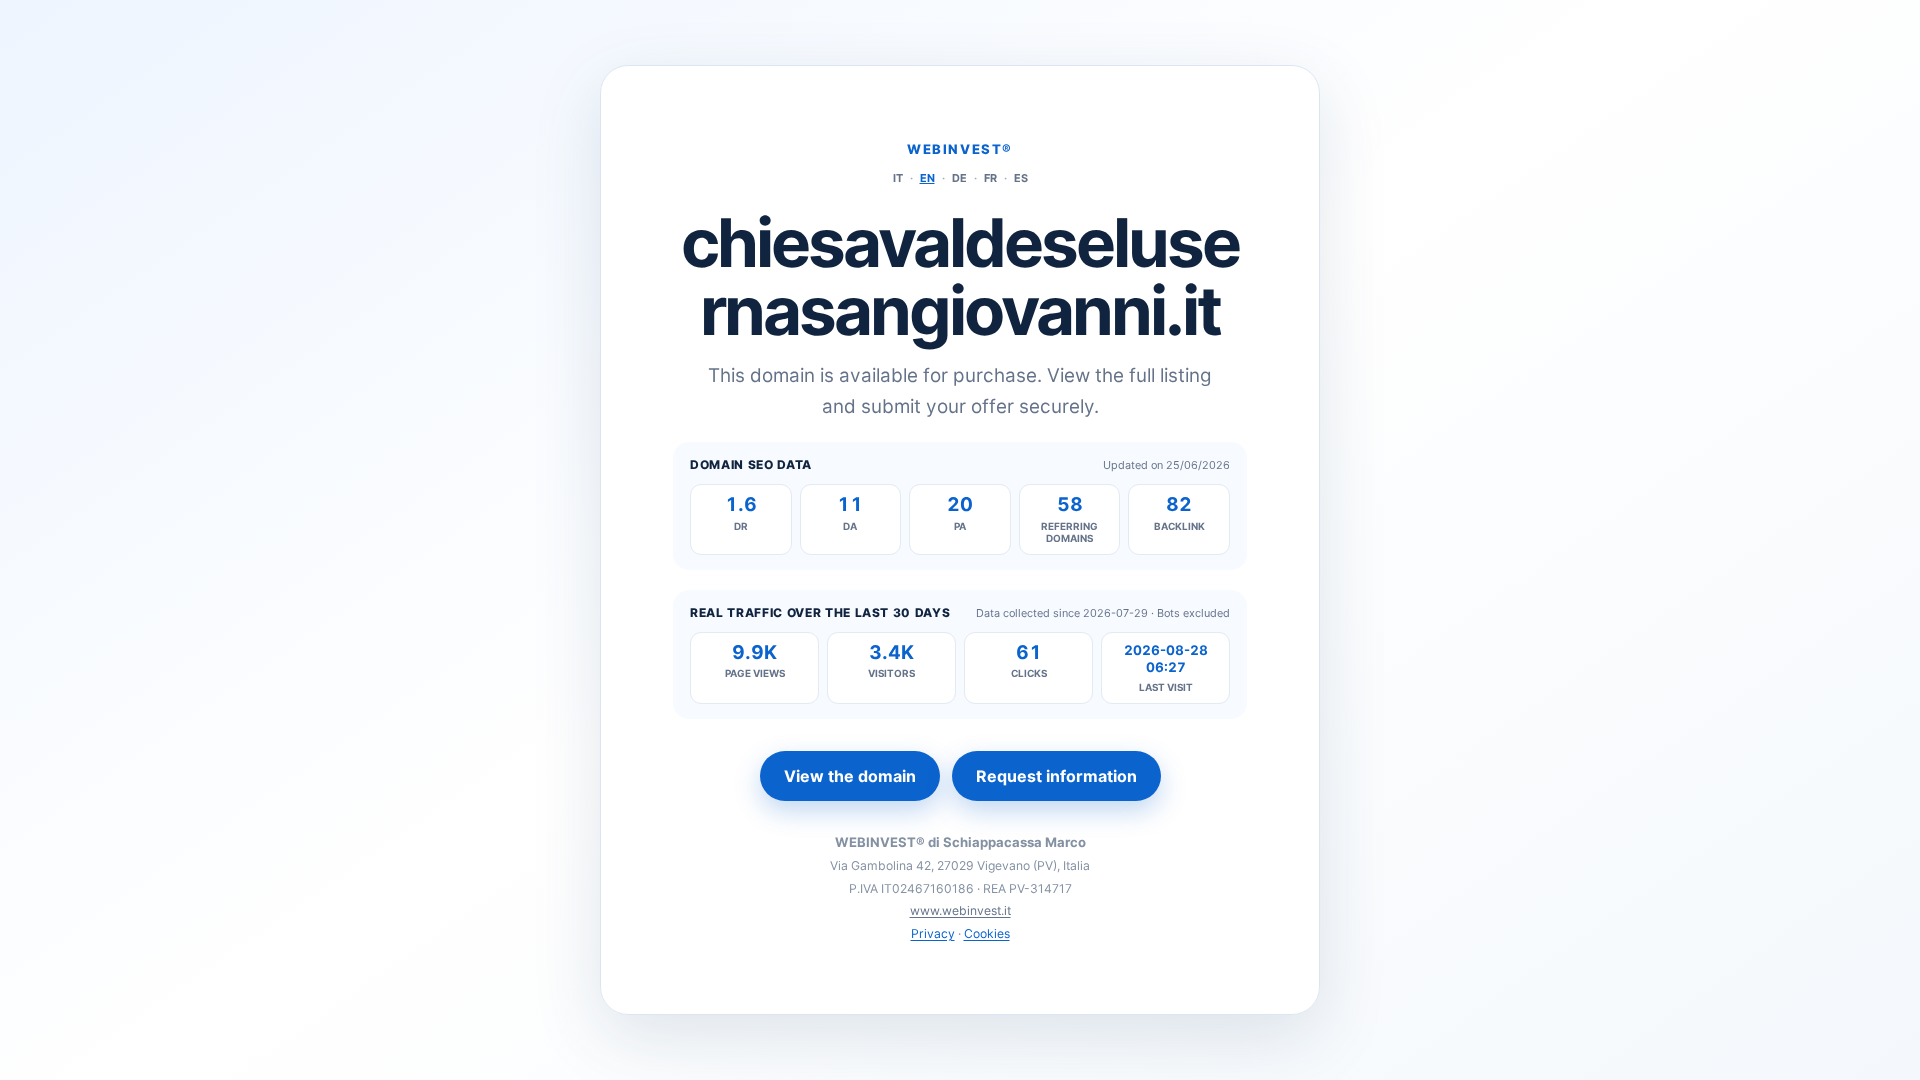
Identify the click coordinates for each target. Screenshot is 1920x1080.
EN (927, 178)
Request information (1056, 776)
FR (990, 178)
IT (898, 178)
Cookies (987, 933)
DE (959, 178)
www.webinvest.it (960, 910)
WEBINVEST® (960, 149)
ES (1021, 178)
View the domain (850, 776)
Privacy (933, 933)
